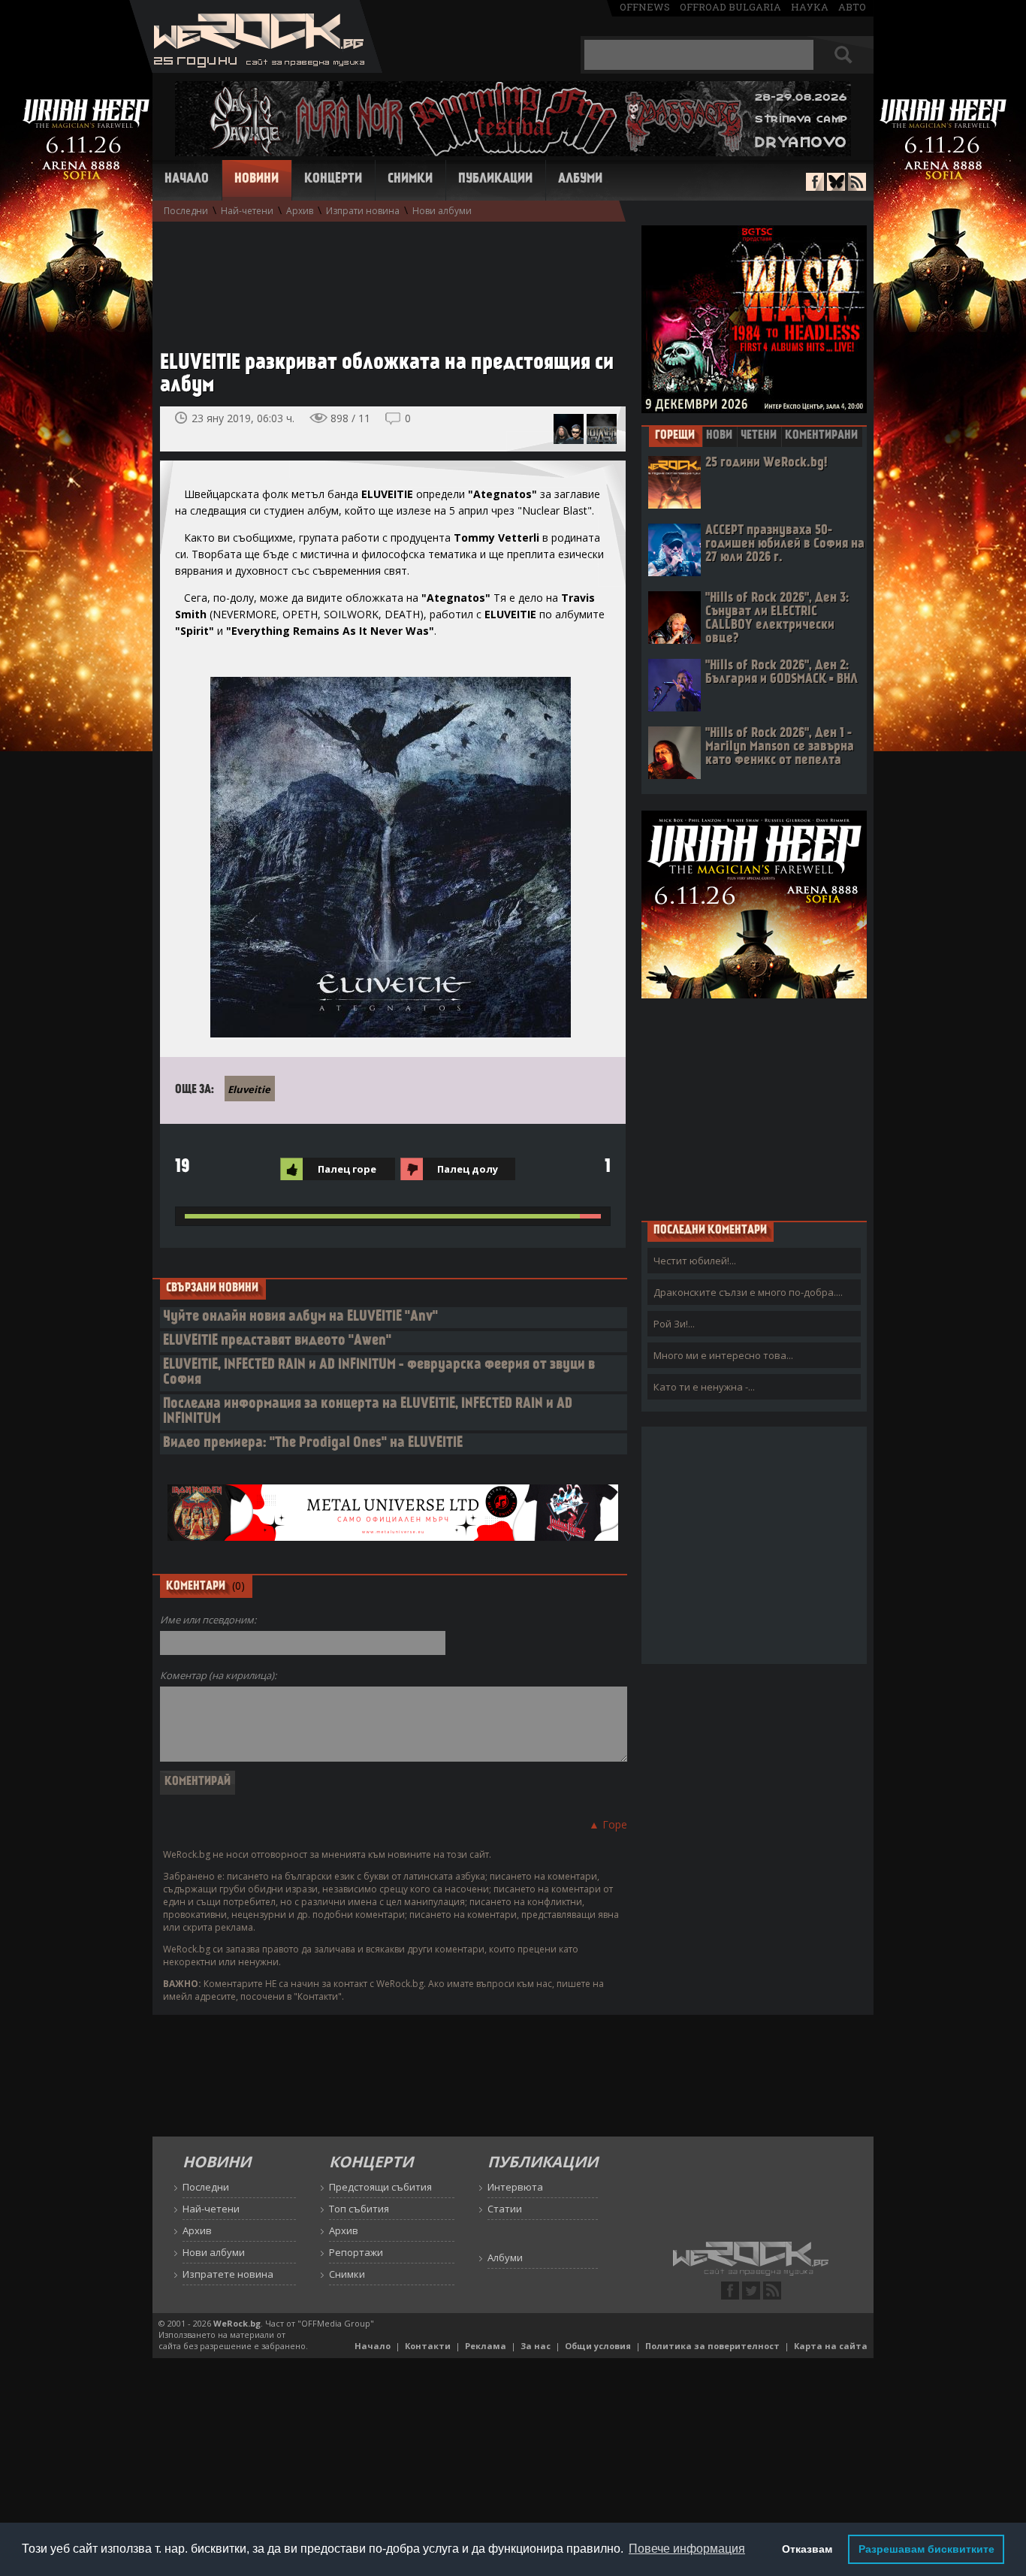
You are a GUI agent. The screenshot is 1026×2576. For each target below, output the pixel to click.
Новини (256, 180)
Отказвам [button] (807, 2549)
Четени (759, 436)
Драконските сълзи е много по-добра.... (748, 1292)
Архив (300, 211)
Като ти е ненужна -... (704, 1387)
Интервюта (515, 2187)
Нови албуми (442, 211)
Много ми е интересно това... (723, 1355)
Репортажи (356, 2252)
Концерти (333, 180)
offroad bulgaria (730, 7)
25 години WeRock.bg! (766, 463)
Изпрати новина (363, 211)
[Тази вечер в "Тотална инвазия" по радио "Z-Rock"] (602, 429)
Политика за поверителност (712, 2346)
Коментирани (821, 436)
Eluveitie (249, 1089)
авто (852, 7)
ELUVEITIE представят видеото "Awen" (277, 1341)
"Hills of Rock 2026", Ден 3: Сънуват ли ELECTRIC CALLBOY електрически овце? (777, 619)
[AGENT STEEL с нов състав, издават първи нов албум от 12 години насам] (569, 429)
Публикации (495, 180)
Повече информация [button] (687, 2549)
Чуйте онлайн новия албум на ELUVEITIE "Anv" (300, 1317)
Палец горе (347, 1169)
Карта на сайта (831, 2346)
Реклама (486, 2346)
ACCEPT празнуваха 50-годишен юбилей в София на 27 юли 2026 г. (785, 544)
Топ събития (359, 2209)
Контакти (428, 2346)
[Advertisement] (385, 279)
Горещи (675, 436)
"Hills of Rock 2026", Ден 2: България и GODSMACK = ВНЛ (782, 673)
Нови (719, 436)
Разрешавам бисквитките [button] (926, 2549)
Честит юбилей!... (695, 1261)
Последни (186, 211)
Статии (505, 2209)
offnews (645, 7)
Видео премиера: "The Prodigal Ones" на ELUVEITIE (313, 1444)
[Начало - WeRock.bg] (256, 69)
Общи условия (598, 2346)
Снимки (410, 180)
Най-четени (247, 211)
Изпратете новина (228, 2274)
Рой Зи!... (674, 1324)
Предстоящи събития (380, 2187)
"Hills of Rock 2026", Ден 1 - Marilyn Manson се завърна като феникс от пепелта (780, 747)
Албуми (580, 180)
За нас (536, 2346)
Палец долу (468, 1169)
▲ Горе (608, 1824)
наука (810, 7)
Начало (187, 180)
